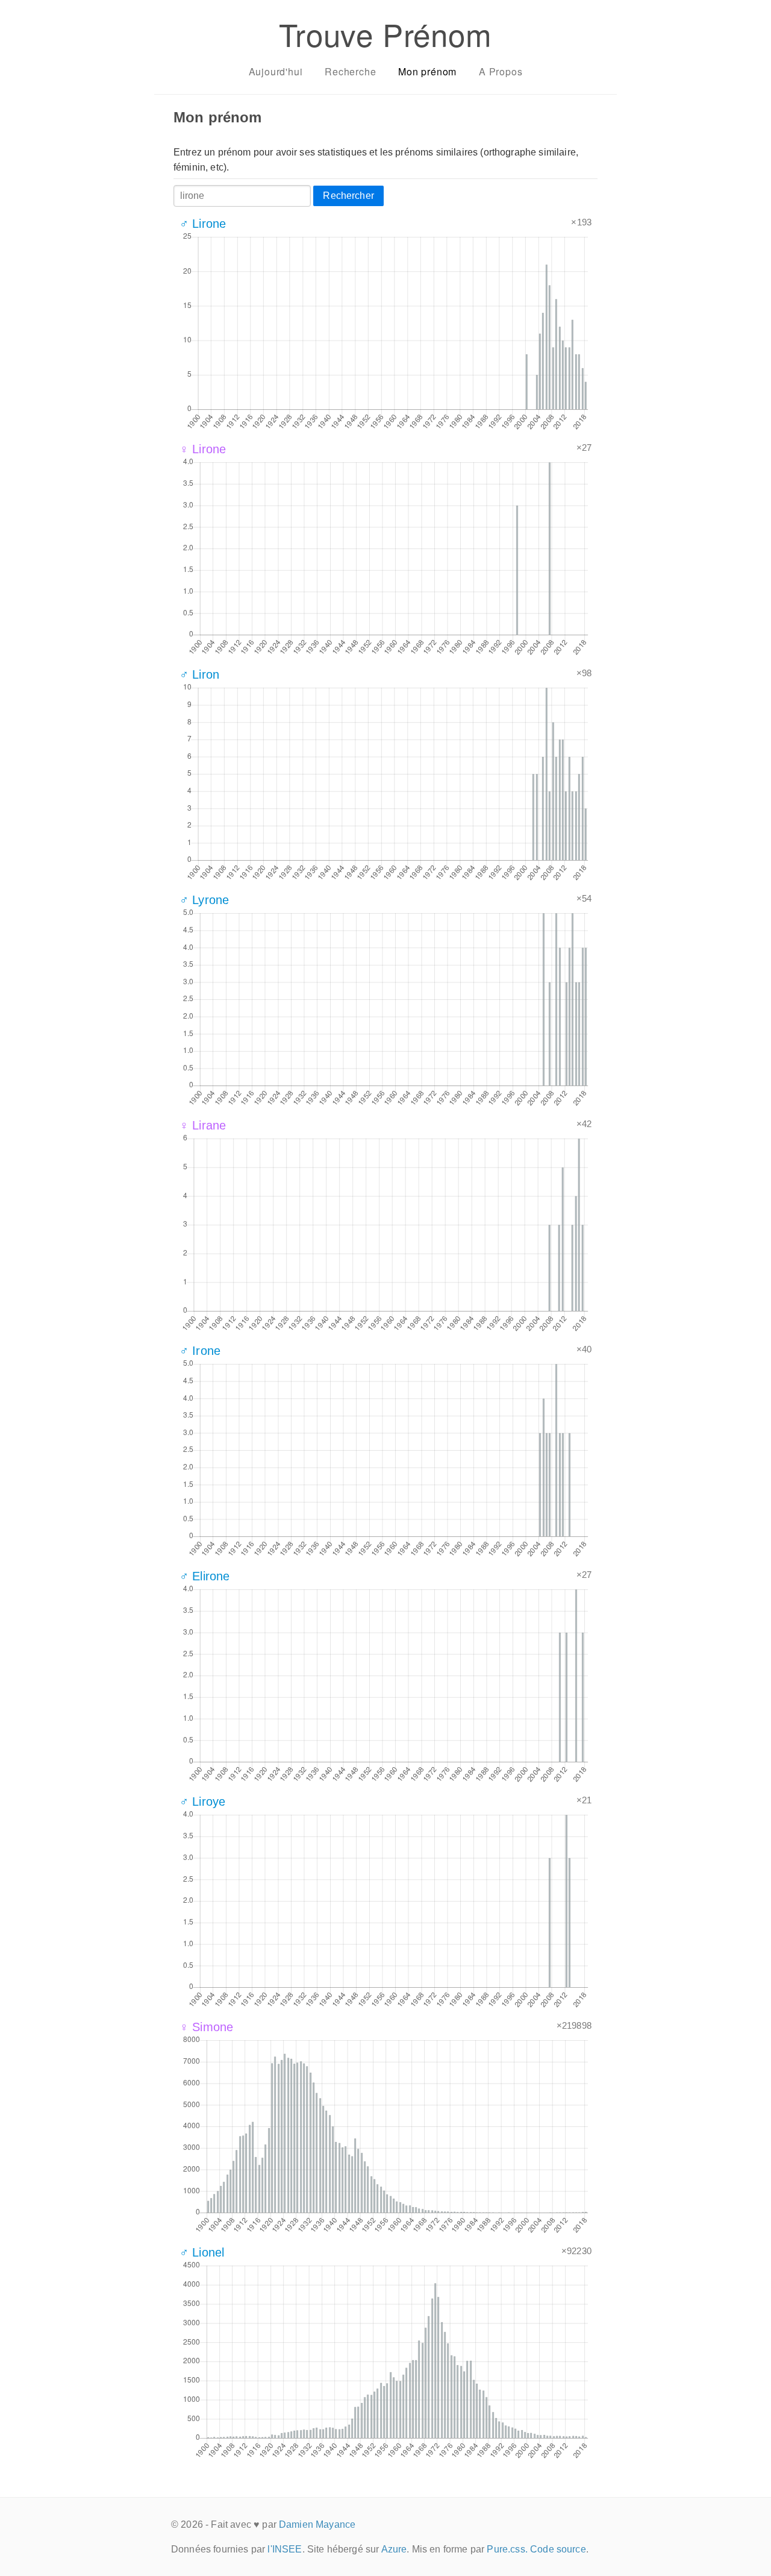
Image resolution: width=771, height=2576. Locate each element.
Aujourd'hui (276, 71)
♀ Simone (206, 2027)
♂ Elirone (204, 1576)
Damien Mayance (317, 2524)
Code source (558, 2549)
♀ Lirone (203, 449)
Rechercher (348, 196)
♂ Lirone (203, 224)
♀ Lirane (203, 1125)
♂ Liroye (202, 1802)
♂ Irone (200, 1351)
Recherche (350, 71)
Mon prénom (427, 71)
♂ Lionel (202, 2252)
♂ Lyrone (204, 900)
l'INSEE (285, 2549)
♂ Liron (199, 674)
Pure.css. (507, 2549)
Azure (394, 2549)
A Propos (501, 71)
